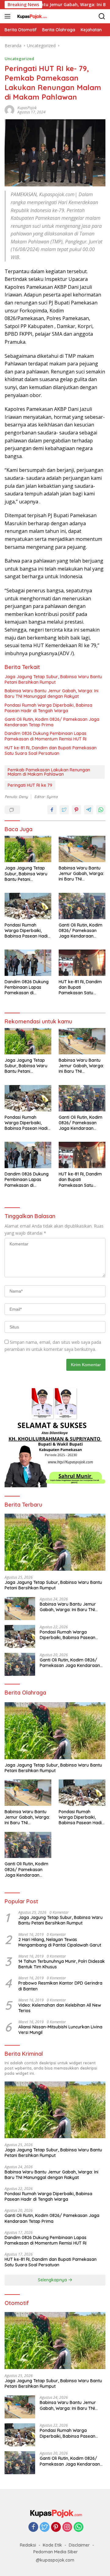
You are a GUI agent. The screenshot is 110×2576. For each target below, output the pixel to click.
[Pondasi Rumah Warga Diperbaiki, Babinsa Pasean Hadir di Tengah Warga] (28, 906)
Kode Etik (52, 2545)
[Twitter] (45, 2527)
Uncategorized (19, 59)
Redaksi (28, 2545)
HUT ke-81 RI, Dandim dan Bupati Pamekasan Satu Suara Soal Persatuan (51, 751)
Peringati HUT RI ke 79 (30, 785)
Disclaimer (79, 2545)
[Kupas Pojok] (31, 16)
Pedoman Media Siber (56, 2552)
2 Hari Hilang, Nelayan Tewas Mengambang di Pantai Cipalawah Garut (60, 1942)
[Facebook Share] (52, 810)
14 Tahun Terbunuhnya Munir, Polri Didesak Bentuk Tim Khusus (62, 1964)
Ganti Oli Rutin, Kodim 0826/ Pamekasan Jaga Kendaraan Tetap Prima (52, 722)
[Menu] (9, 16)
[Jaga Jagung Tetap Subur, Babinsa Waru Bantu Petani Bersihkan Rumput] (28, 849)
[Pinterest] (56, 2527)
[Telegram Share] (89, 810)
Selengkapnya (53, 2280)
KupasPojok (27, 108)
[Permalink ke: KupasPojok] (9, 109)
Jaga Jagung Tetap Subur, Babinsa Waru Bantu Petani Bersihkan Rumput (53, 679)
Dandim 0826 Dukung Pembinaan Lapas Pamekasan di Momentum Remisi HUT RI (46, 736)
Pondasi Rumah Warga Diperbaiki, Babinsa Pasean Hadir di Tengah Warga (48, 708)
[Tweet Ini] (64, 810)
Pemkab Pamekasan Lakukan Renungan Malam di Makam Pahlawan (49, 772)
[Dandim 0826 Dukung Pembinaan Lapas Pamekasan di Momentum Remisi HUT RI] (28, 963)
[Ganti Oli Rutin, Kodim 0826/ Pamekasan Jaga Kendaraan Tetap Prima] (82, 906)
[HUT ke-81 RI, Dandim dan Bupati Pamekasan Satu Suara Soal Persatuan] (82, 963)
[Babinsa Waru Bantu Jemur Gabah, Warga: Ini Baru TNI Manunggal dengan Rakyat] (82, 849)
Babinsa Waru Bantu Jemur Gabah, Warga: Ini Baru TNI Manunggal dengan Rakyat (51, 694)
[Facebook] (33, 2527)
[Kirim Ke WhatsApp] (101, 810)
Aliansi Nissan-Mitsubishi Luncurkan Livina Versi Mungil (60, 2030)
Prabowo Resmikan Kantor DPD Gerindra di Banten (60, 1986)
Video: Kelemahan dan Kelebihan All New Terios (60, 2008)
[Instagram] (67, 2527)
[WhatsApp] (79, 2527)
